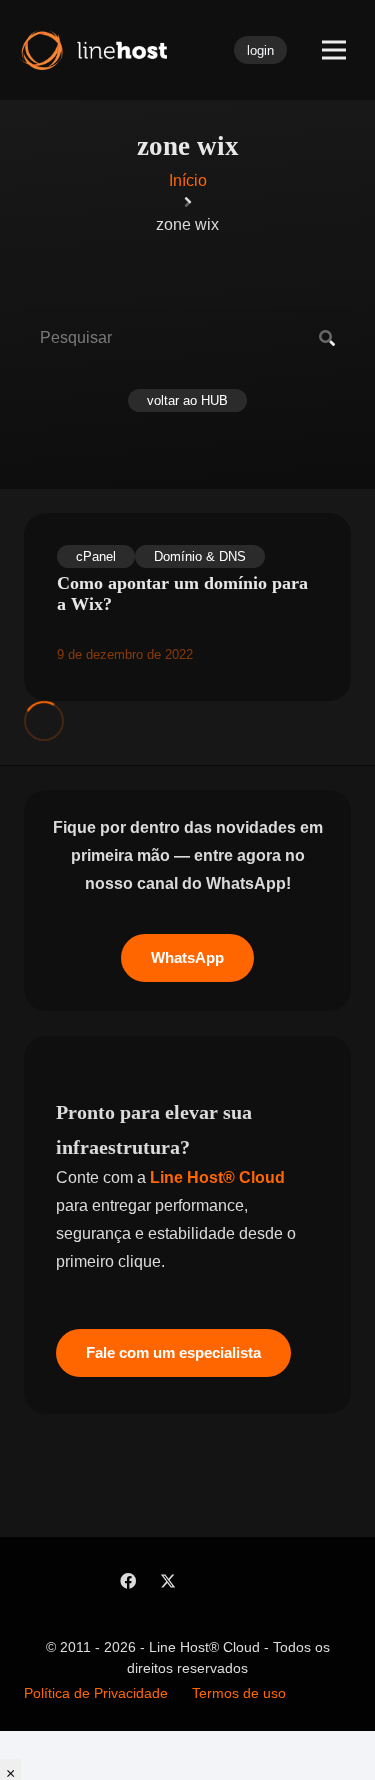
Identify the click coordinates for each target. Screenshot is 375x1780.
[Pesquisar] (327, 338)
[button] (334, 50)
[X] (168, 1581)
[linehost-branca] (91, 50)
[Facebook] (128, 1581)
